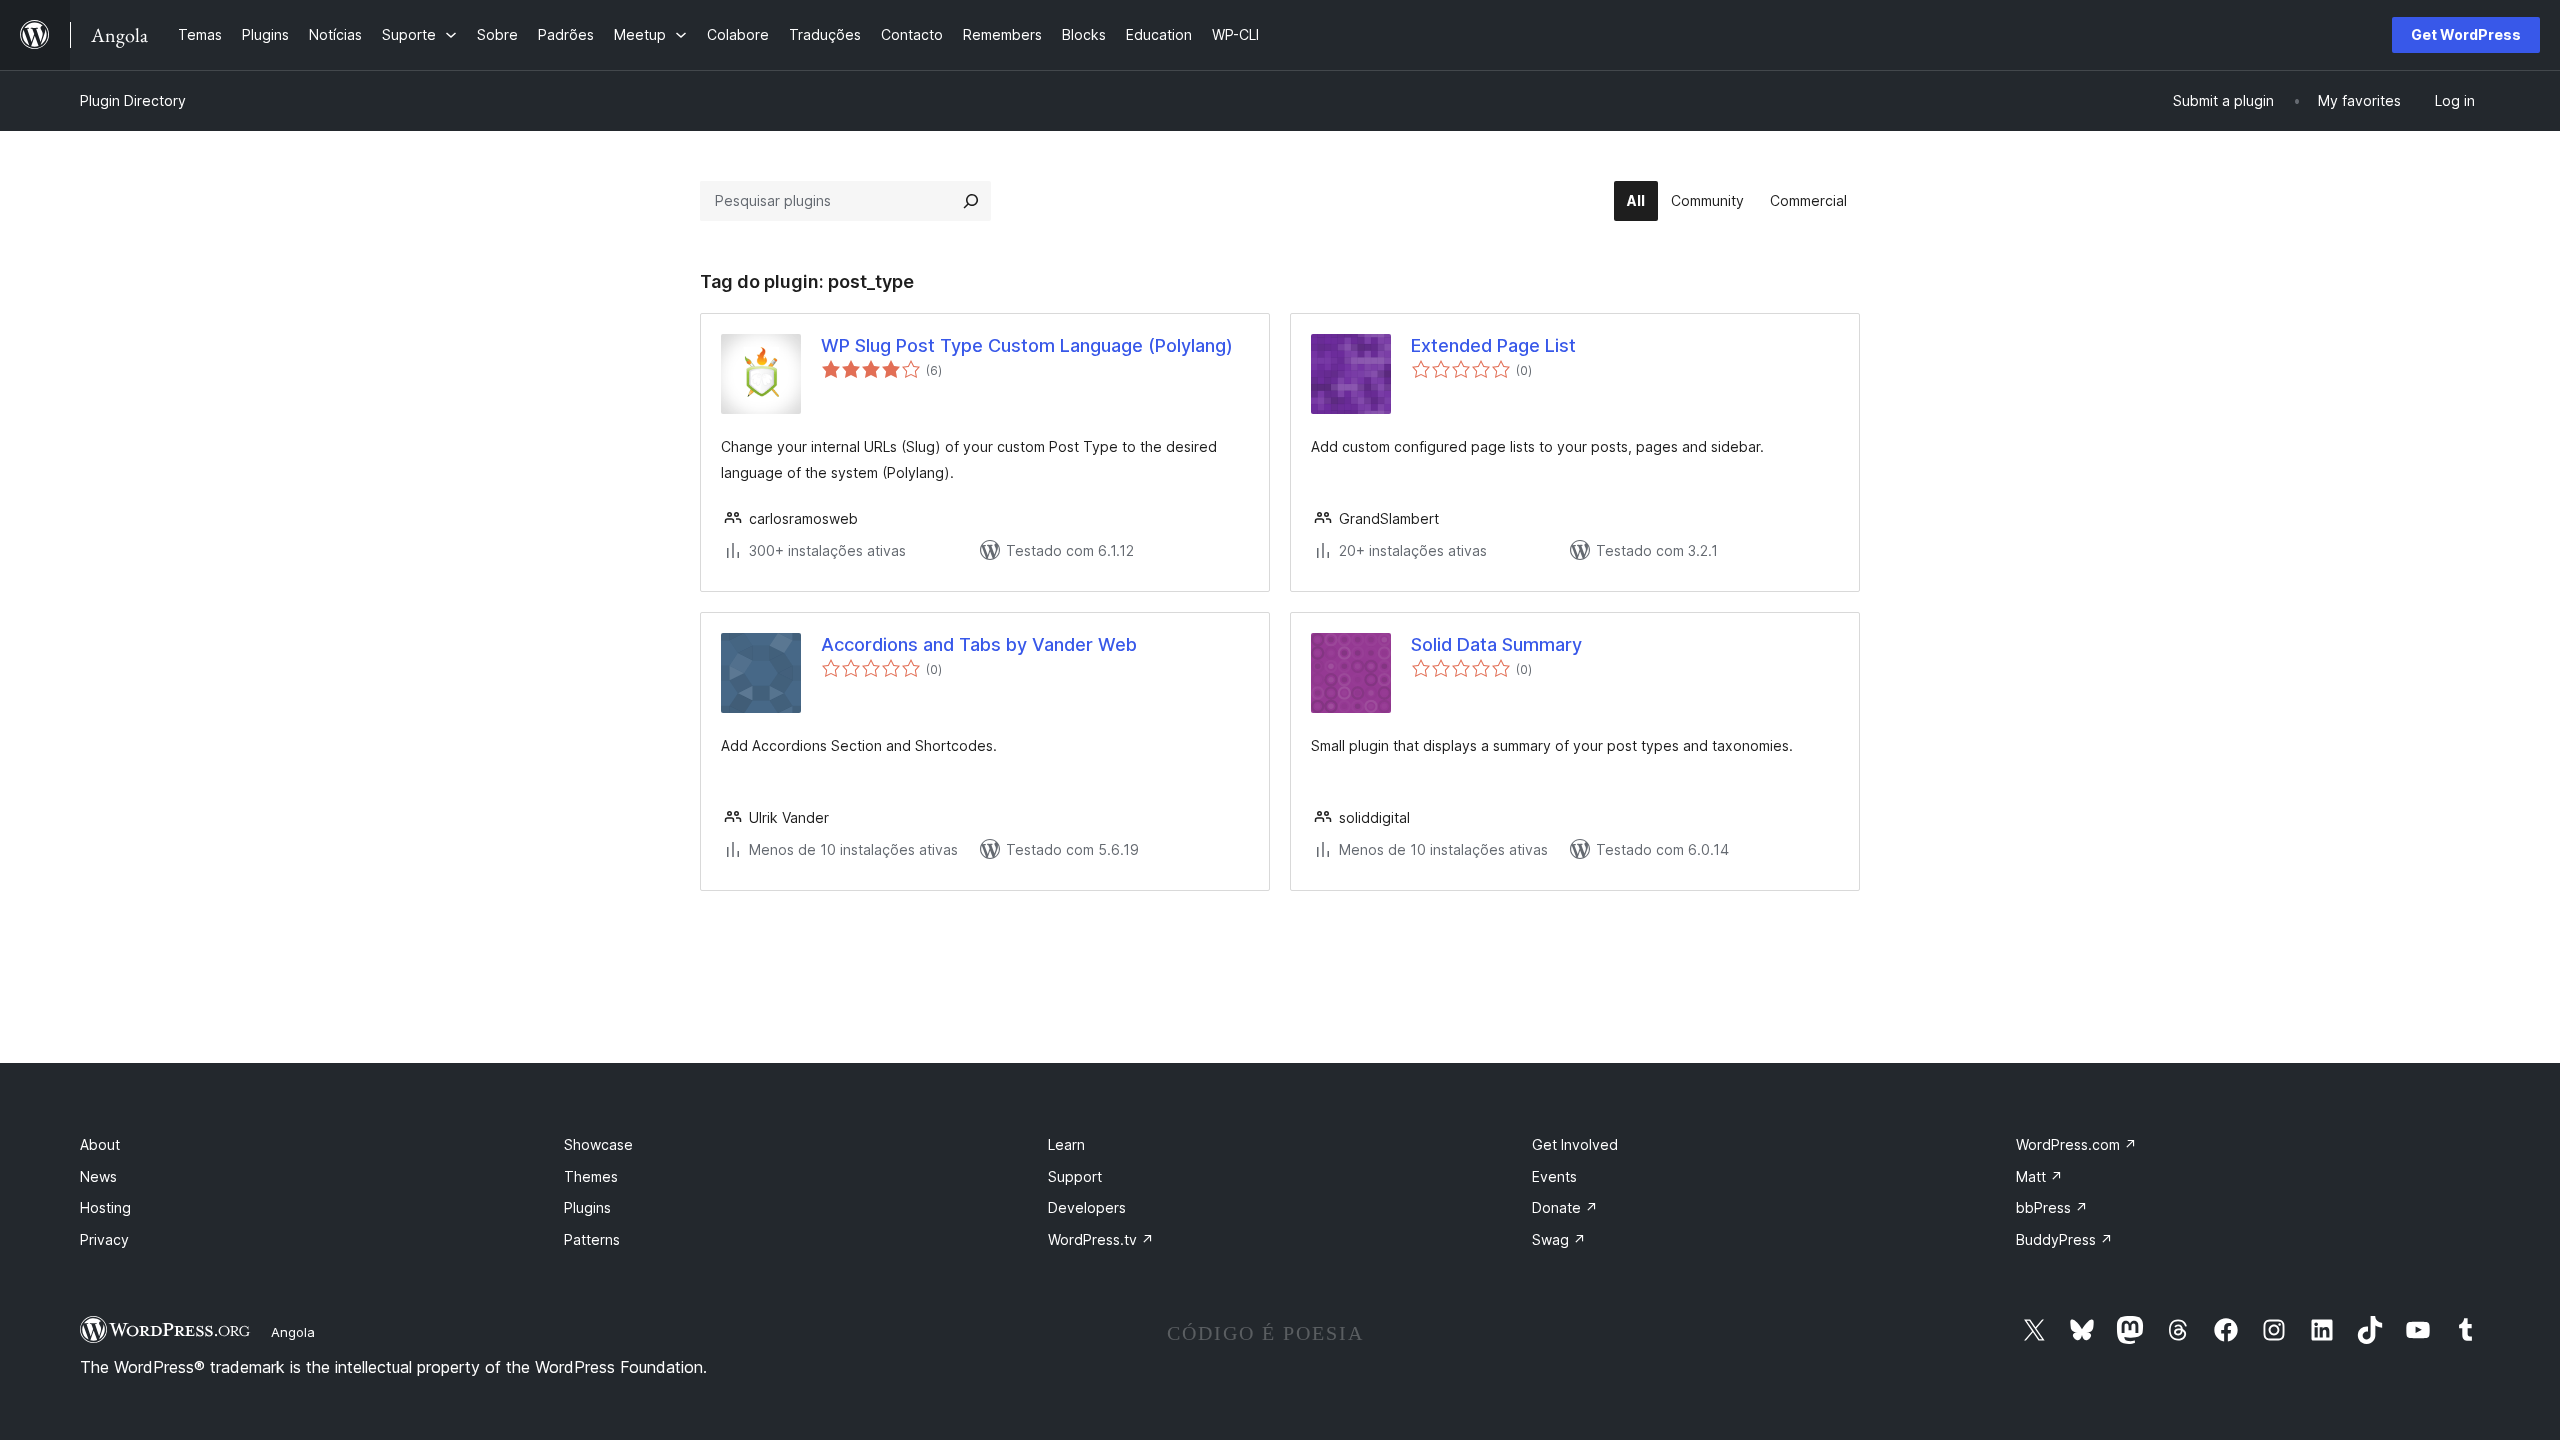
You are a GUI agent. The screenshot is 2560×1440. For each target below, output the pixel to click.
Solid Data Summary (1496, 644)
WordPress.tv (1101, 1239)
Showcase (598, 1144)
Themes (591, 1176)
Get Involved (1575, 1144)
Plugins (587, 1207)
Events (1554, 1176)
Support (1075, 1176)
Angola (293, 1332)
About (100, 1144)
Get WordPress (2466, 34)
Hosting (105, 1207)
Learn (1066, 1144)
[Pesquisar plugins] (971, 201)
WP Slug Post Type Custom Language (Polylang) (1027, 345)
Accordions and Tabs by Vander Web (979, 644)
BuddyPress (2064, 1239)
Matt (2039, 1176)
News (98, 1176)
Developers (1087, 1207)
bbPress (2052, 1207)
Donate (1565, 1207)
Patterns (592, 1239)
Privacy (104, 1239)
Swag (1559, 1239)
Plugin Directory (133, 100)
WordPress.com (2076, 1144)
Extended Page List (1493, 345)
